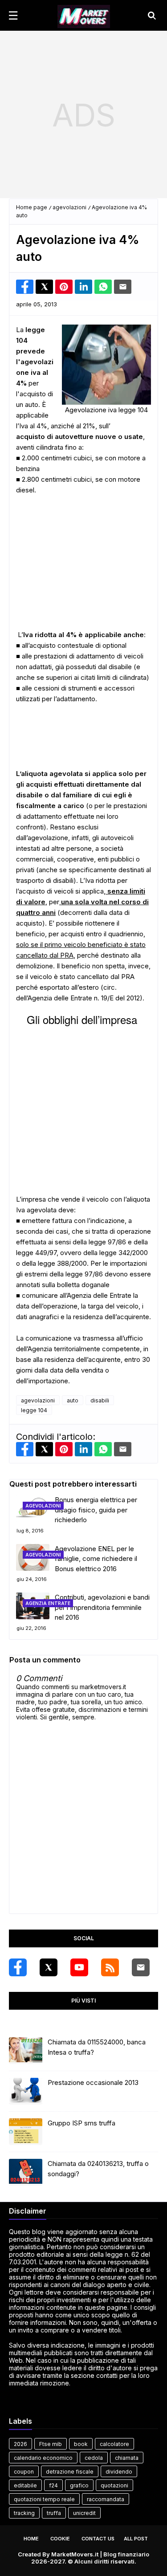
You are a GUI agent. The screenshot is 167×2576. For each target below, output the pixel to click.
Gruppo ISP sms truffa (81, 2123)
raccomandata (106, 2499)
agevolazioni (69, 207)
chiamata (127, 2458)
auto (73, 1400)
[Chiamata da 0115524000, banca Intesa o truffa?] (26, 2051)
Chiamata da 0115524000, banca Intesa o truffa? (97, 2047)
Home (31, 2539)
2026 (20, 2444)
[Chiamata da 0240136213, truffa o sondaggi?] (26, 2172)
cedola (94, 2458)
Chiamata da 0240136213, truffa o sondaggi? (98, 2169)
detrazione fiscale (70, 2472)
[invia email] (123, 287)
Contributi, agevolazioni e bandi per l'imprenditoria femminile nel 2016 (102, 1607)
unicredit (84, 2513)
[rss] (110, 1967)
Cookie (60, 2539)
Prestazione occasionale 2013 (93, 2082)
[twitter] (49, 1967)
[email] (141, 1967)
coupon (24, 2472)
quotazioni (114, 2485)
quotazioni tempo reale (44, 2499)
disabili (100, 1400)
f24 (53, 2485)
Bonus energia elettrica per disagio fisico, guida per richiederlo (96, 1510)
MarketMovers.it (75, 2554)
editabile (25, 2485)
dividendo (119, 2472)
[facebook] (18, 1967)
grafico (79, 2485)
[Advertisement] (83, 115)
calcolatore (114, 2444)
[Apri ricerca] (152, 16)
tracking (24, 2513)
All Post (136, 2539)
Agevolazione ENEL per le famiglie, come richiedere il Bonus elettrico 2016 (96, 1558)
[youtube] (79, 1967)
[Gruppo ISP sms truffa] (26, 2132)
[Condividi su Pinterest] (64, 287)
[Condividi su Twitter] (44, 287)
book (81, 2444)
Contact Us (98, 2539)
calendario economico (43, 2458)
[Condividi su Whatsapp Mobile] (103, 287)
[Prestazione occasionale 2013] (26, 2091)
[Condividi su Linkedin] (83, 287)
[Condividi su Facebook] (25, 287)
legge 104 (34, 1410)
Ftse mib (51, 2444)
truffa (54, 2513)
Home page (32, 207)
